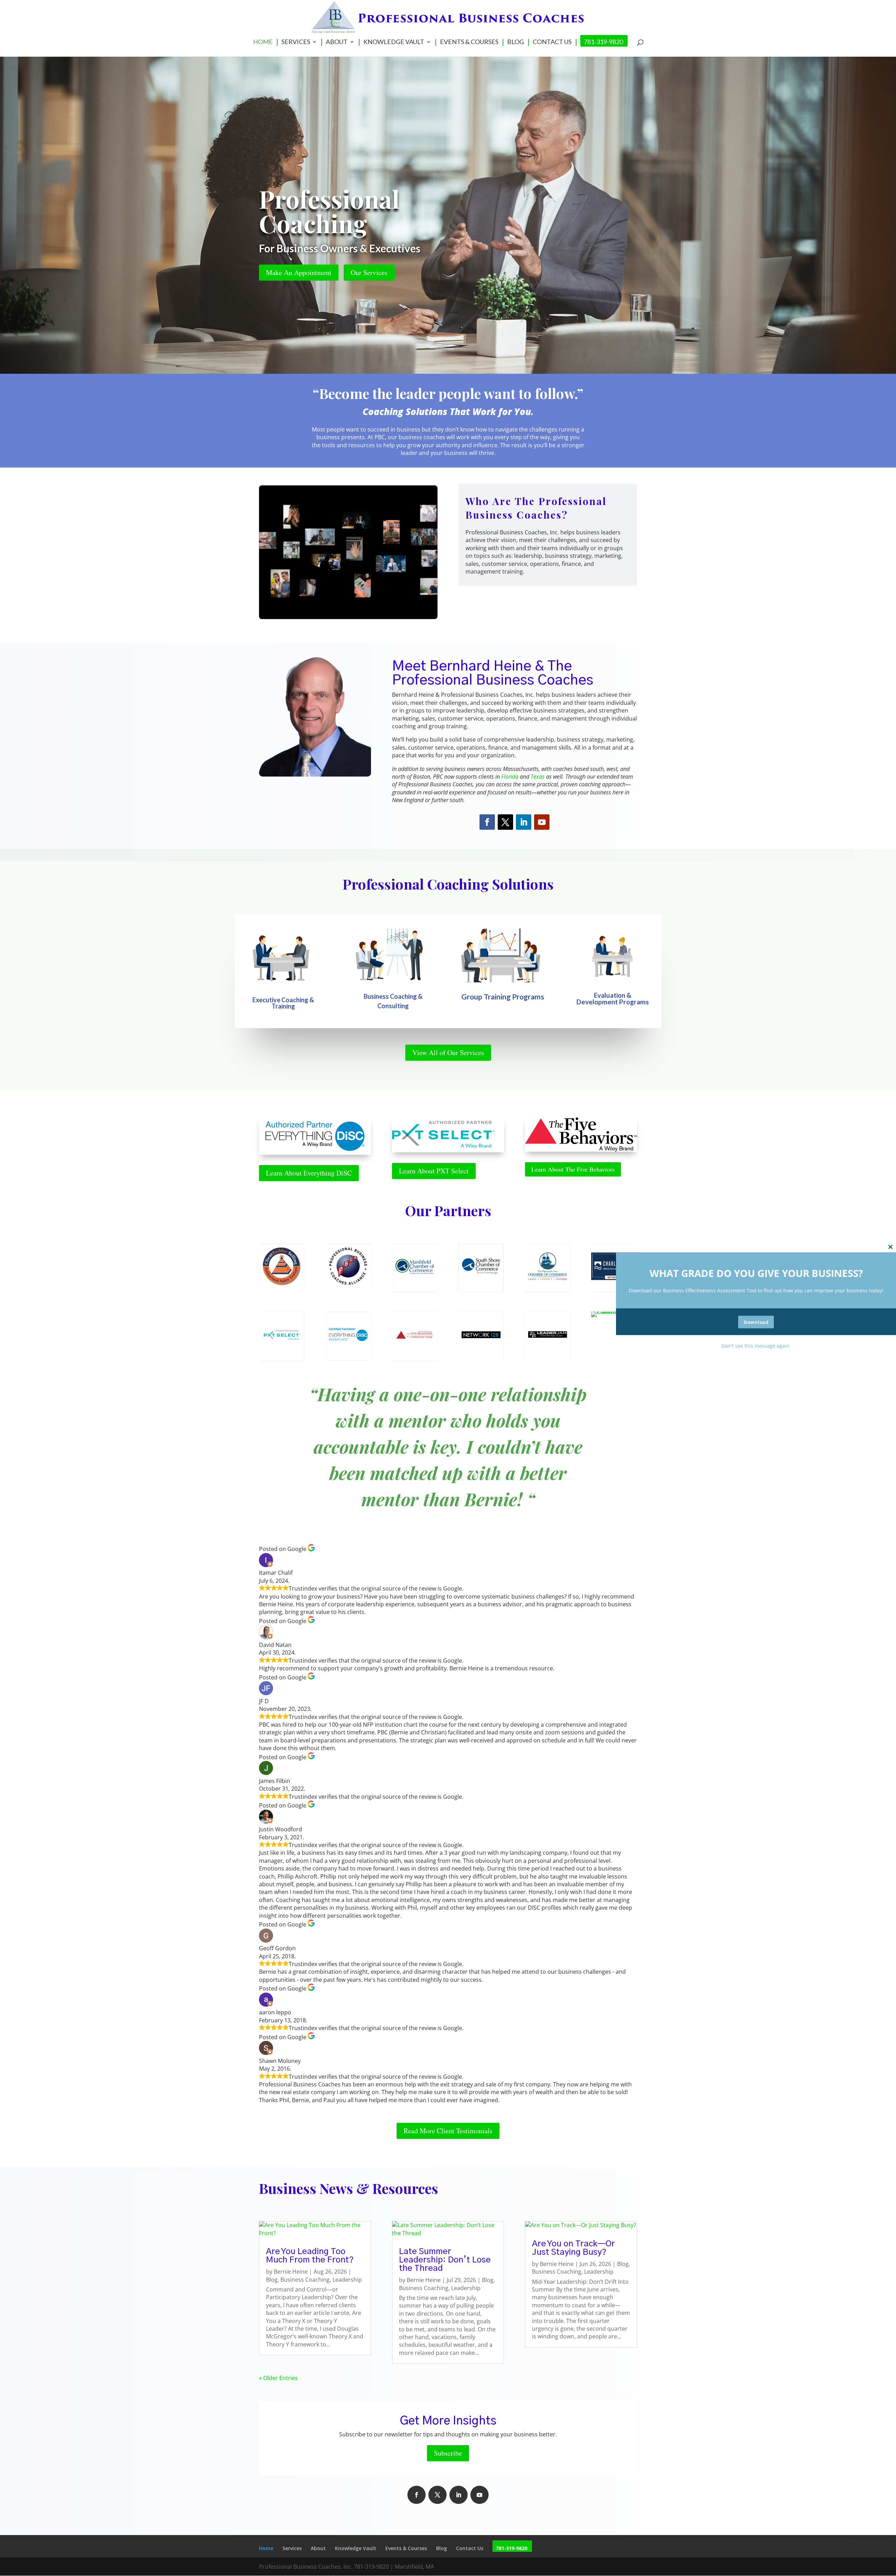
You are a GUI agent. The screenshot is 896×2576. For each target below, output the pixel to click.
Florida (510, 777)
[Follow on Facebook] (487, 822)
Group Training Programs (503, 996)
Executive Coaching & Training (283, 1003)
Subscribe (448, 2453)
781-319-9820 (603, 42)
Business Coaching (305, 2280)
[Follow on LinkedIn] (524, 822)
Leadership (347, 2280)
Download (756, 1322)
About (337, 42)
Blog (516, 42)
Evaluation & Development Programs (613, 998)
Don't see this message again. (756, 1345)
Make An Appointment (299, 272)
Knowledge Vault (394, 42)
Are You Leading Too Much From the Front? (310, 2256)
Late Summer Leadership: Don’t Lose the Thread (445, 2260)
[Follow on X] (505, 822)
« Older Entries (278, 2378)
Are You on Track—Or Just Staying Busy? (573, 2248)
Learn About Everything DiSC (309, 1173)
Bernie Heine (291, 2272)
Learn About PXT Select (434, 1171)
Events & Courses (469, 42)
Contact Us (552, 42)
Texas (538, 777)
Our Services (369, 272)
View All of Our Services (448, 1052)
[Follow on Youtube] (542, 822)
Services (296, 42)
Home (263, 42)
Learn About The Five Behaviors (573, 1169)
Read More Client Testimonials (448, 2131)
